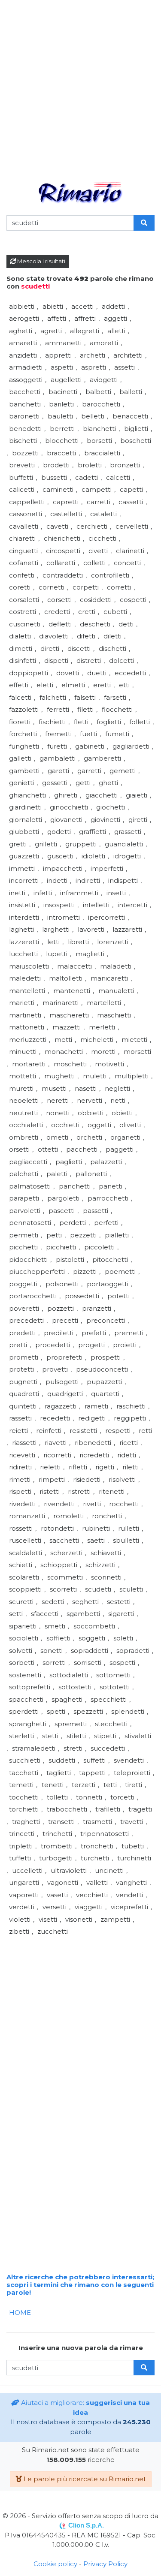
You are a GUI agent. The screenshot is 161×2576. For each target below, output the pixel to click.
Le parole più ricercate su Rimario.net (84, 2479)
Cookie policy (55, 2564)
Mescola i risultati (41, 261)
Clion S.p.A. (86, 2525)
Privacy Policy (105, 2564)
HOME (20, 2313)
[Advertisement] (80, 85)
